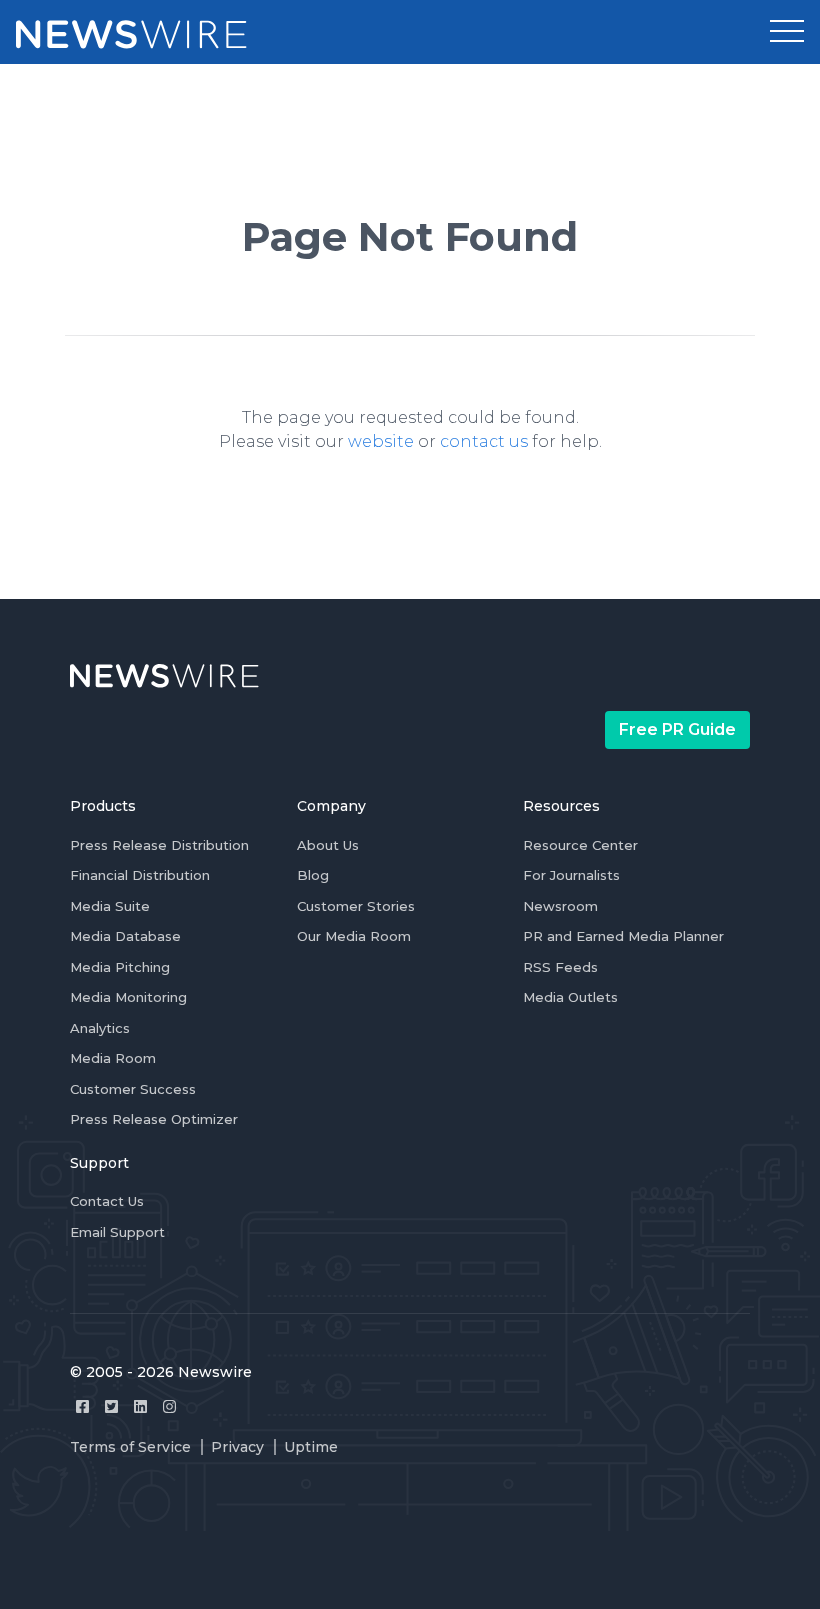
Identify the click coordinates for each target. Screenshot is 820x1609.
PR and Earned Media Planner (623, 936)
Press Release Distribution (159, 845)
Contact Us (107, 1201)
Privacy (237, 1447)
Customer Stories (356, 906)
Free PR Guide (677, 729)
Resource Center (580, 845)
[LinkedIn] (140, 1406)
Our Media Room (354, 936)
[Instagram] (169, 1406)
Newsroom (560, 906)
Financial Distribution (140, 875)
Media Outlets (570, 997)
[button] (787, 32)
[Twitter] (111, 1406)
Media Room (113, 1058)
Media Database (125, 936)
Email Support (117, 1232)
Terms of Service (130, 1447)
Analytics (100, 1028)
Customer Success (133, 1089)
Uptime (311, 1447)
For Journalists (571, 875)
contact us (484, 441)
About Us (328, 845)
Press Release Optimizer (154, 1119)
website (381, 441)
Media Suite (110, 906)
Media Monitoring (128, 997)
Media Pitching (120, 967)
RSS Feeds (560, 967)
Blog (313, 875)
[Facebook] (82, 1406)
